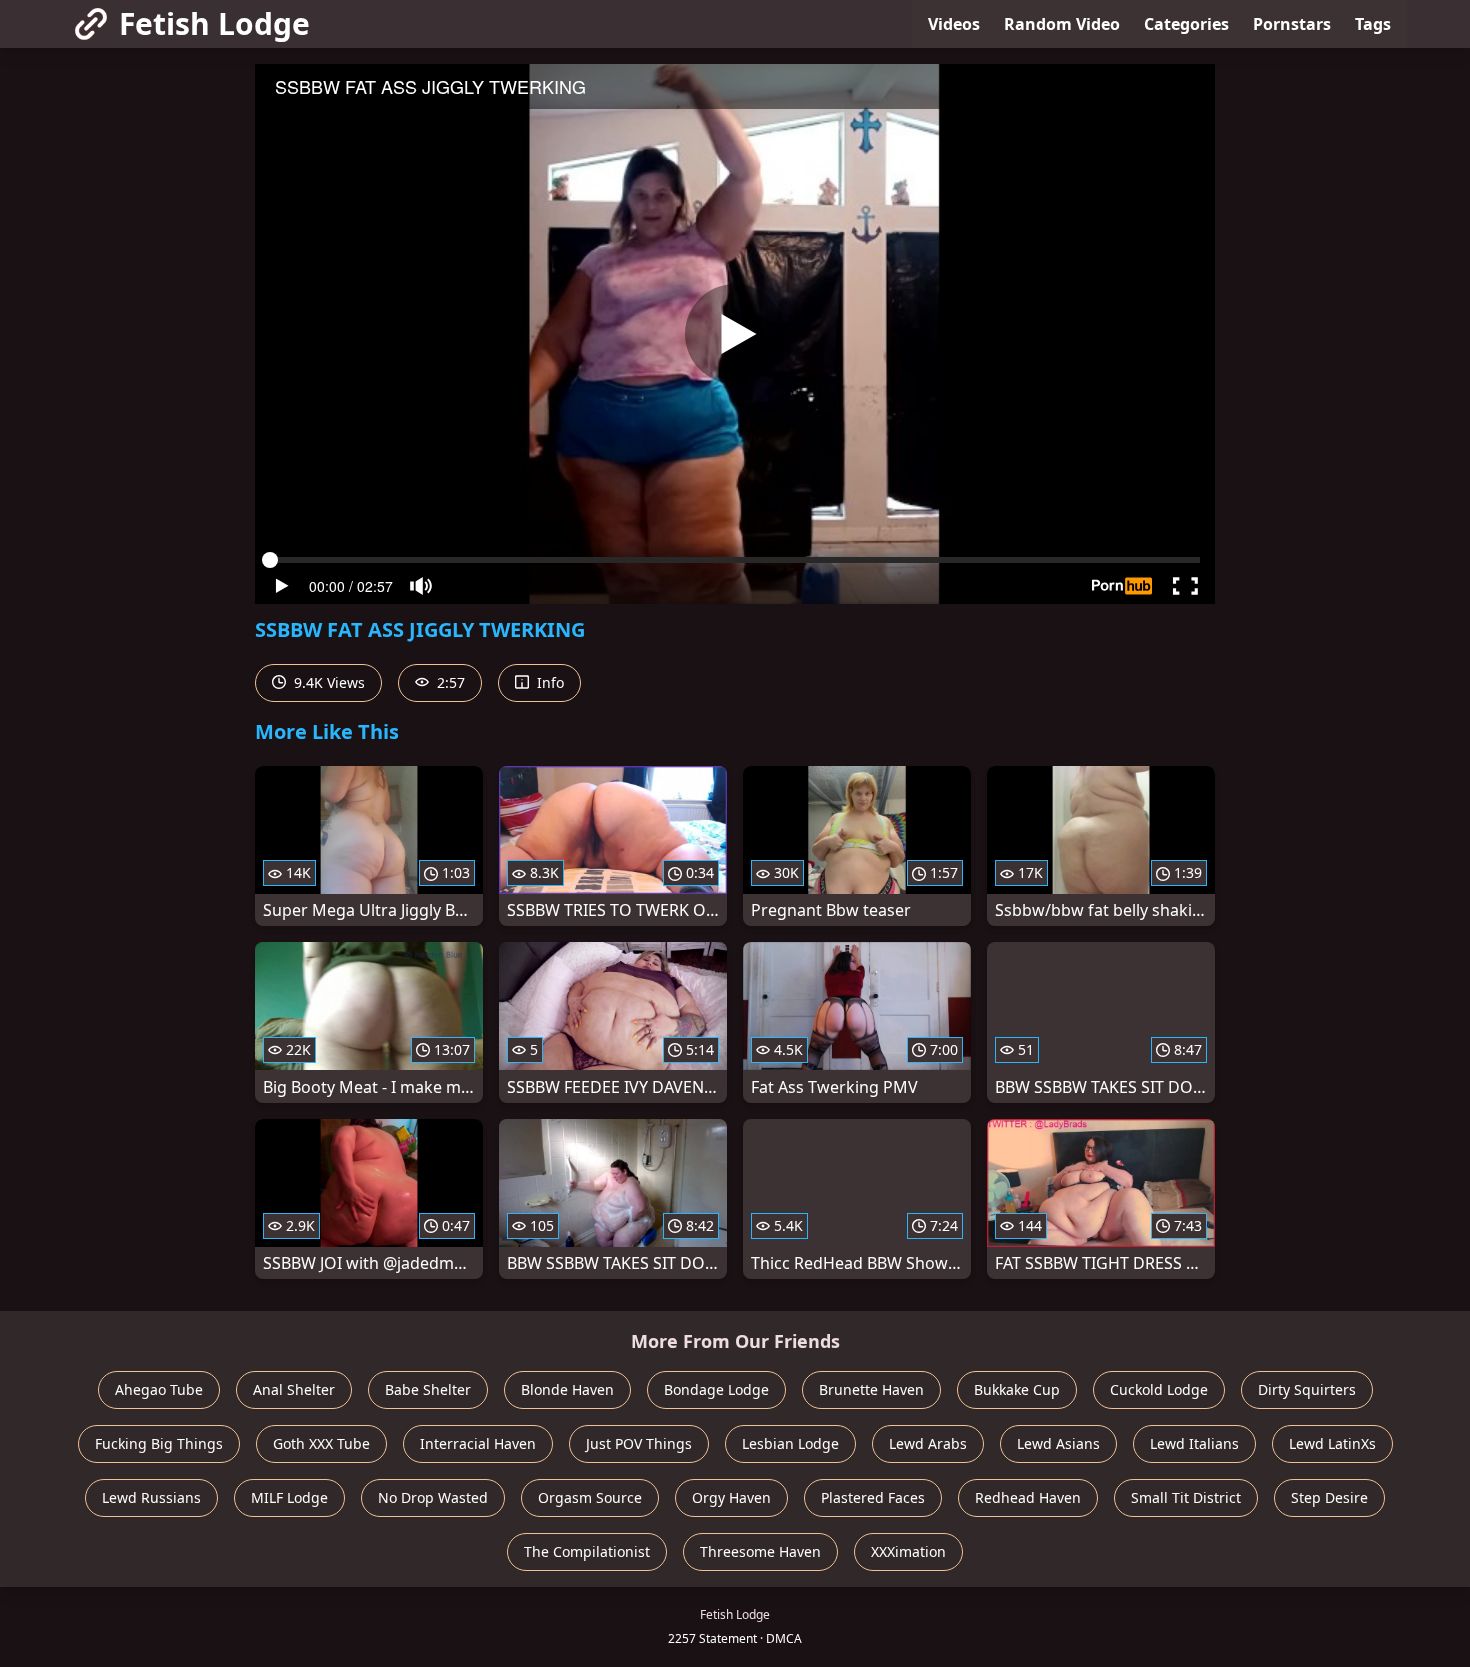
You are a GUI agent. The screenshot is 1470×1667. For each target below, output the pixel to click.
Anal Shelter (294, 1389)
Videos (954, 24)
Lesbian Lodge (790, 1443)
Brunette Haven (871, 1389)
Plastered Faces (873, 1497)
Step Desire (1329, 1497)
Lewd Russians (151, 1497)
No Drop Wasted (433, 1497)
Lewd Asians (1058, 1443)
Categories (1186, 24)
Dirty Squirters (1307, 1389)
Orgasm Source (590, 1497)
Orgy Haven (731, 1497)
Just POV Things (639, 1443)
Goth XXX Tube (321, 1443)
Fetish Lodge (214, 23)
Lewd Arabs (928, 1443)
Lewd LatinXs (1332, 1443)
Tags (1373, 24)
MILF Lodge (289, 1497)
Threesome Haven (760, 1551)
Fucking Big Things (159, 1443)
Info (548, 682)
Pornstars (1292, 24)
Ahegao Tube (159, 1389)
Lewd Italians (1194, 1443)
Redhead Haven (1028, 1497)
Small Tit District (1186, 1497)
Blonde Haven (567, 1389)
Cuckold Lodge (1159, 1389)
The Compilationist (587, 1551)
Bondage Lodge (716, 1389)
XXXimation (908, 1551)
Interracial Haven (478, 1443)
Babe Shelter (428, 1389)
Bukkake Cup (1017, 1389)
